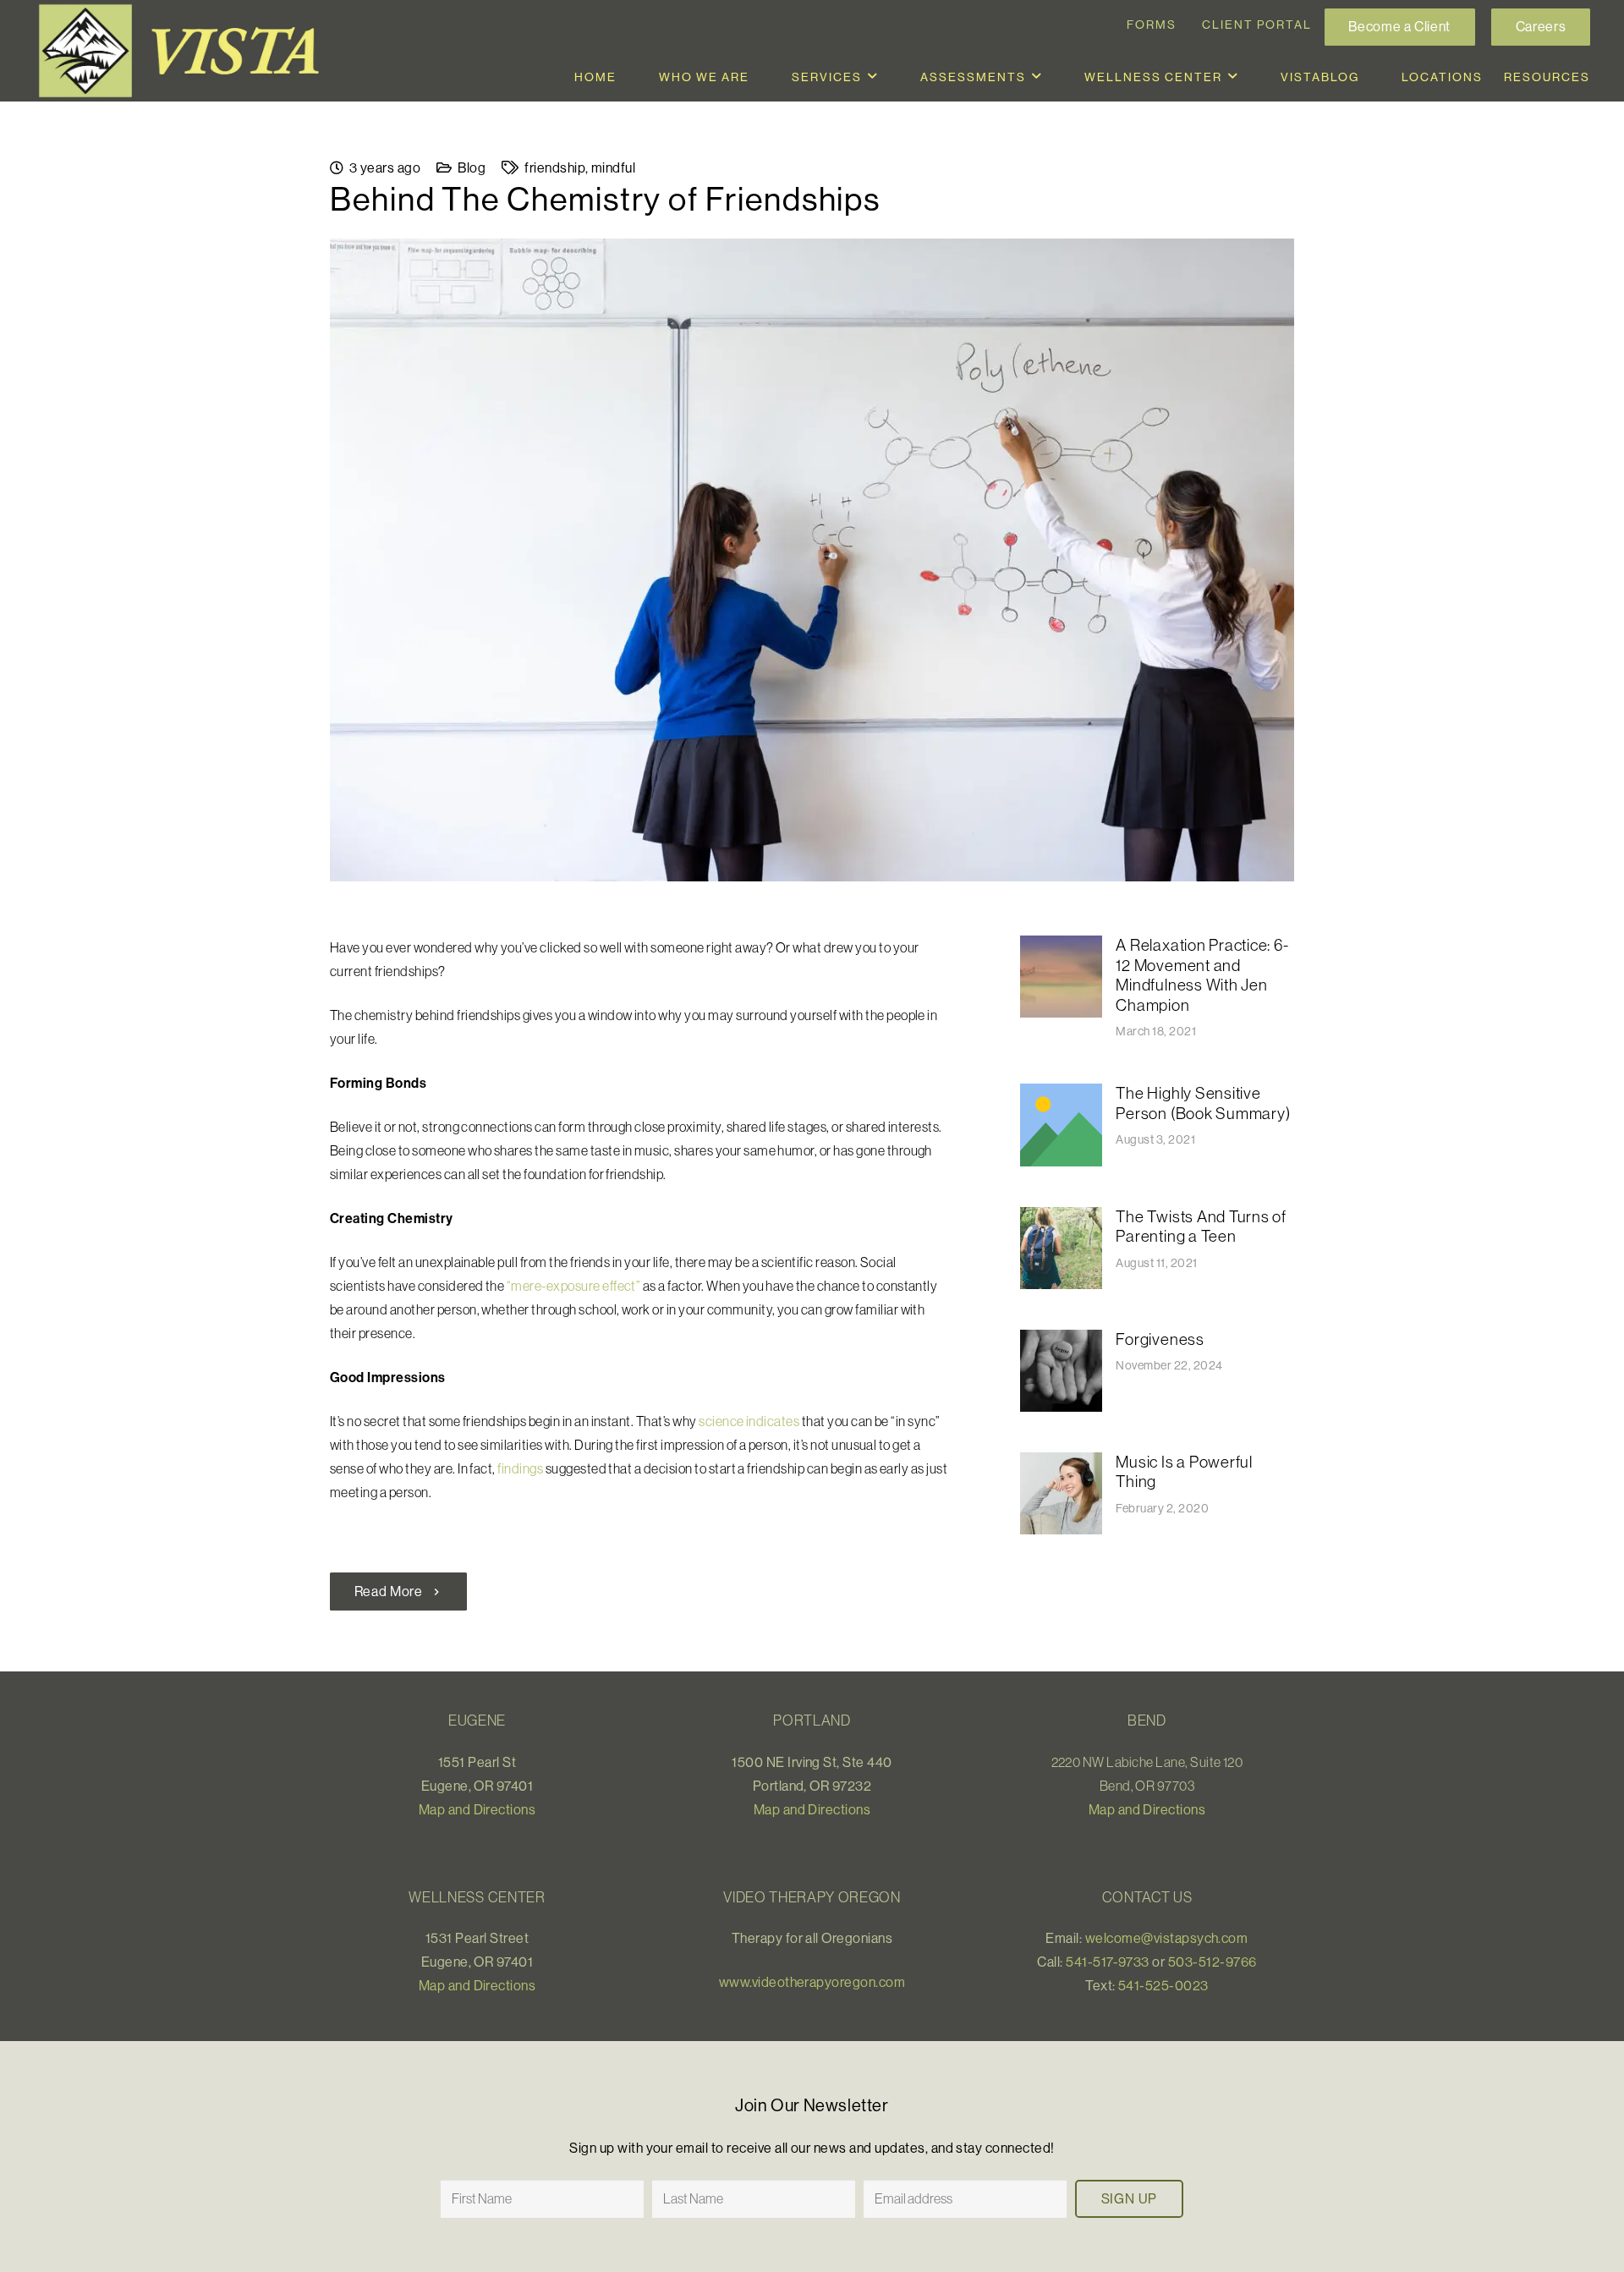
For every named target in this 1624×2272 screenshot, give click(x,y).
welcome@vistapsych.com (1167, 1938)
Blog (472, 167)
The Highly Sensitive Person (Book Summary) (1203, 1103)
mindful (613, 167)
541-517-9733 (1108, 1962)
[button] (873, 77)
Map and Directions (477, 1809)
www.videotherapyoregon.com (812, 1982)
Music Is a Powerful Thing (1184, 1472)
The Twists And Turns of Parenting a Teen (1201, 1227)
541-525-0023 (1163, 1985)
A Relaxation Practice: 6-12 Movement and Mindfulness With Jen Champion (1202, 975)
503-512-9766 (1213, 1962)
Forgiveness (1160, 1339)
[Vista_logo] (186, 51)
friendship (555, 167)
